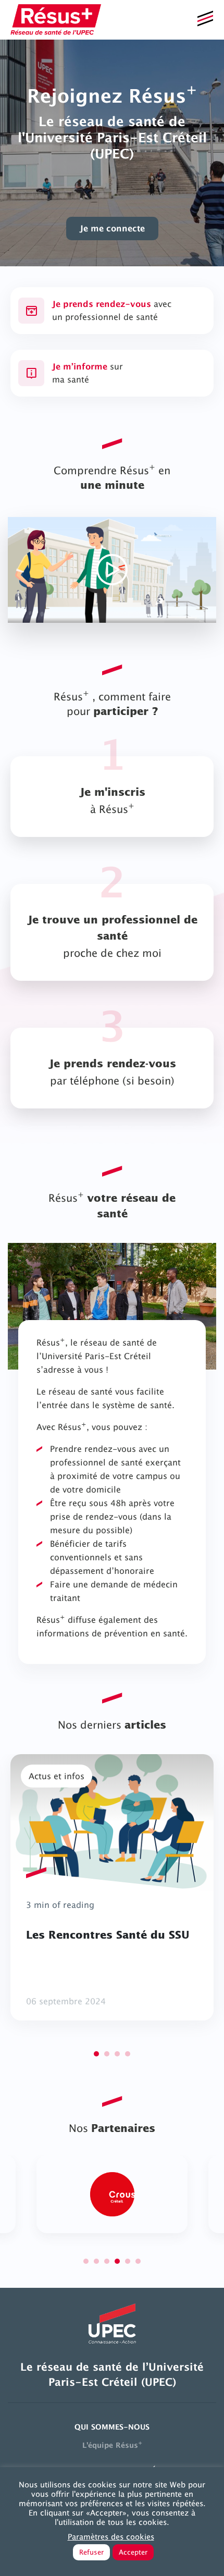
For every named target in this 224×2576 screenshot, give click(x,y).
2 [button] (107, 2054)
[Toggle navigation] (205, 20)
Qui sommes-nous (112, 2427)
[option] (112, 153)
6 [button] (138, 2261)
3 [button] (117, 2054)
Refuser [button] (91, 2552)
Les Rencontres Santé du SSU (108, 1936)
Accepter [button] (133, 2552)
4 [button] (128, 2054)
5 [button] (128, 2261)
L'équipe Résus (112, 2444)
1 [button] (96, 2054)
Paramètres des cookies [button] (111, 2537)
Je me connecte (112, 228)
